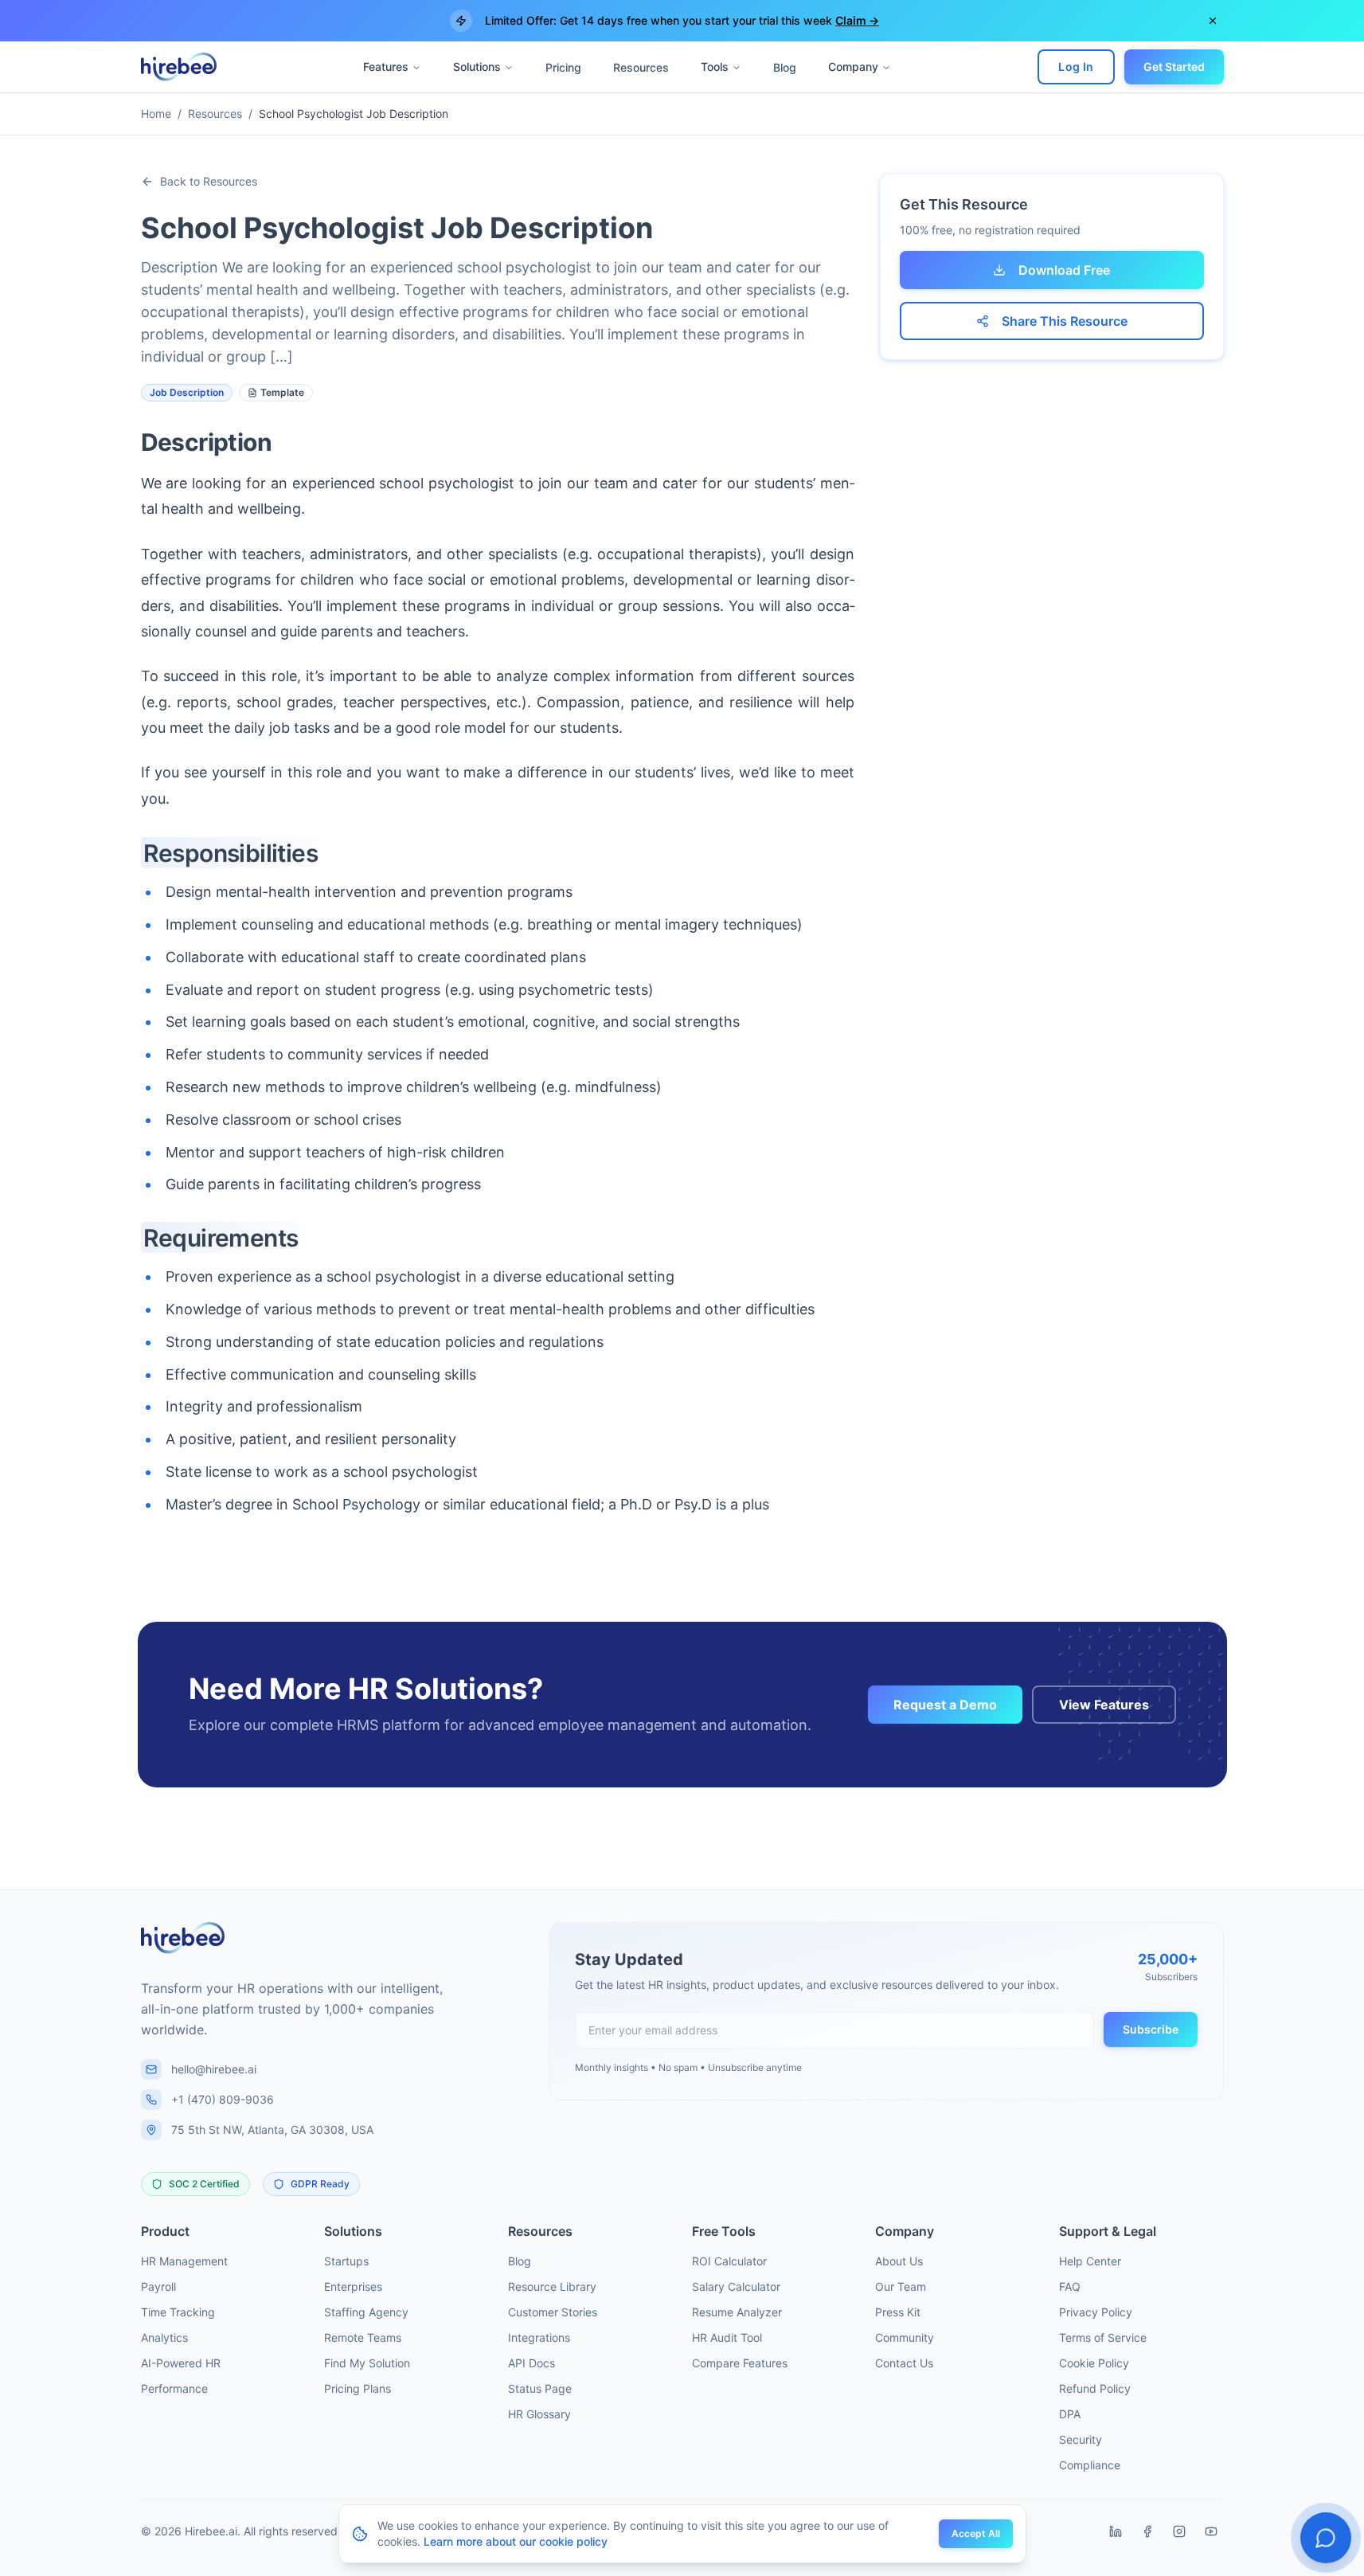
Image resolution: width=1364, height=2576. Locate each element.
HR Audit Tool (727, 2337)
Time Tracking (178, 2312)
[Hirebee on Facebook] (1147, 2531)
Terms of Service (1103, 2337)
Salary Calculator (736, 2286)
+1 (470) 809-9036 (223, 2099)
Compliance (1090, 2465)
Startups (346, 2261)
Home (156, 114)
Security (1081, 2439)
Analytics (164, 2337)
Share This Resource (1065, 321)
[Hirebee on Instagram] (1179, 2531)
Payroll (158, 2286)
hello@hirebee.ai (214, 2069)
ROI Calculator (729, 2261)
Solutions (477, 67)
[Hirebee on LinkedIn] (1116, 2531)
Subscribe (1151, 2029)
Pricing (563, 67)
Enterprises (353, 2286)
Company (853, 67)
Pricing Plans (358, 2388)
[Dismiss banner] (1213, 21)
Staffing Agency (366, 2312)
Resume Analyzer (737, 2312)
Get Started (1174, 67)
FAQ (1070, 2286)
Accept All (976, 2533)
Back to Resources (209, 181)
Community (905, 2337)
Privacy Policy (1096, 2312)
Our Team (901, 2286)
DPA (1070, 2414)
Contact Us (904, 2363)
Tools (715, 67)
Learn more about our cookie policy (516, 2541)
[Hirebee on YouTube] (1211, 2531)
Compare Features (740, 2363)
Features (386, 67)
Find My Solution (367, 2363)
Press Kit (898, 2312)
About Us (899, 2261)
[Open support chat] (1326, 2538)
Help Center (1090, 2261)
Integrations (539, 2337)
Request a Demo (945, 1705)
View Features (1104, 1705)
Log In (1076, 67)
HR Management (184, 2261)
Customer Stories (553, 2312)
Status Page (540, 2388)
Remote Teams (363, 2337)
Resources (641, 67)
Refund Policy (1095, 2388)
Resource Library (552, 2286)
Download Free (1064, 270)
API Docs (532, 2363)
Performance (174, 2388)
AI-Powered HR (181, 2363)
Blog (785, 67)
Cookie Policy (1094, 2363)
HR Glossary (539, 2414)
